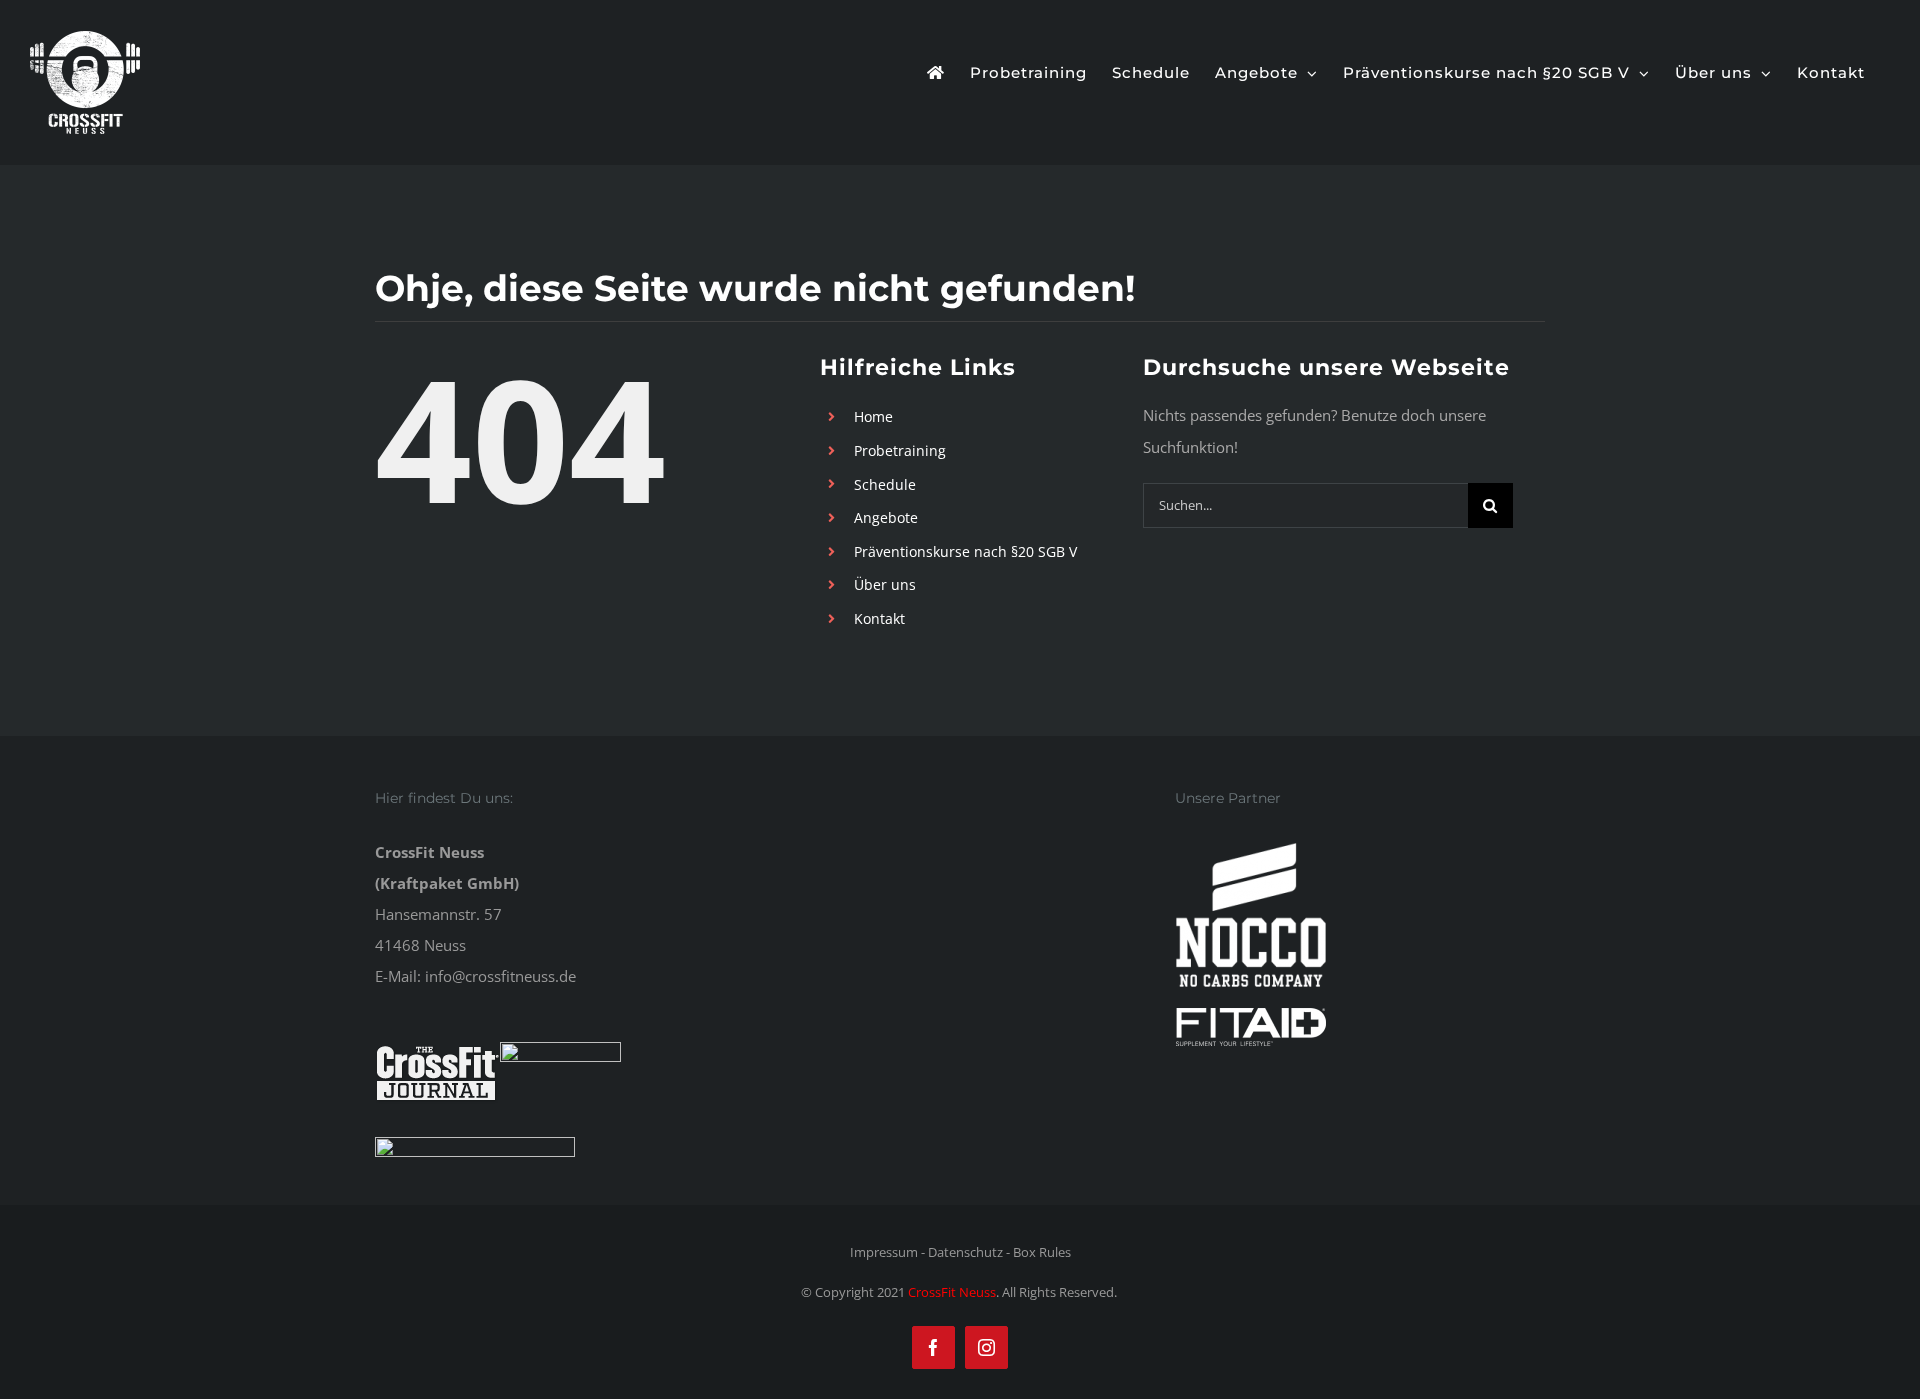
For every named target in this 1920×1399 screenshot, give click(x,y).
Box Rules (1042, 1252)
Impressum (884, 1252)
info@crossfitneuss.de (500, 976)
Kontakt (879, 618)
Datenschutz (965, 1252)
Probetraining (900, 450)
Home (873, 416)
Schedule (885, 484)
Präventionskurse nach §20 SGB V (965, 551)
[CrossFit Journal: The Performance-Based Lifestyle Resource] (437, 1057)
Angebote (886, 517)
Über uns (885, 584)
